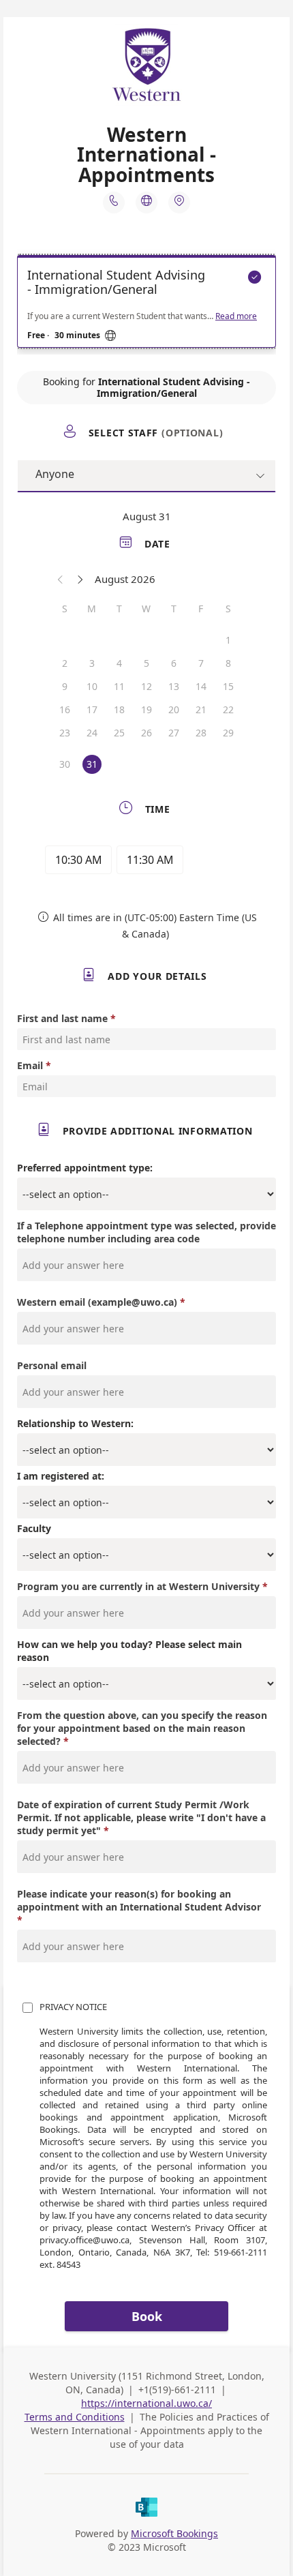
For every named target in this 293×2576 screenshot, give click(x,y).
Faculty (34, 1528)
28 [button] (201, 733)
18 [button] (119, 709)
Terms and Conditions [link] (75, 2417)
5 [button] (146, 663)
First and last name (62, 1018)
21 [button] (201, 709)
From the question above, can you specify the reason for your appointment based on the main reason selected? (142, 1728)
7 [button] (201, 663)
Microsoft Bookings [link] (174, 2533)
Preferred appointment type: (85, 1168)
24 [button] (92, 733)
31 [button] (92, 764)
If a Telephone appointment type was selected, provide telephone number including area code (146, 1232)
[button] (61, 579)
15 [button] (228, 686)
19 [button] (146, 709)
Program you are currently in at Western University (138, 1586)
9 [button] (65, 686)
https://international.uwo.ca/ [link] (146, 2403)
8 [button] (228, 663)
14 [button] (201, 686)
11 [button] (119, 686)
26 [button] (146, 733)
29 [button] (228, 733)
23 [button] (65, 733)
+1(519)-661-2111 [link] (179, 2390)
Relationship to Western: (75, 1423)
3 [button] (92, 663)
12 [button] (146, 686)
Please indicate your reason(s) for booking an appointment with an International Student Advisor (139, 1900)
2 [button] (65, 663)
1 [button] (228, 640)
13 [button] (174, 686)
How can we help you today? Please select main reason (129, 1651)
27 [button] (174, 733)
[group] (146, 862)
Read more (236, 316)
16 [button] (65, 709)
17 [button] (92, 709)
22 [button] (228, 709)
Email (30, 1065)
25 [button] (119, 733)
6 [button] (174, 663)
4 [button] (119, 663)
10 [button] (92, 686)
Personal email (52, 1365)
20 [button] (174, 709)
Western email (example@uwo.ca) (97, 1302)
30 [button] (65, 764)
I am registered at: (61, 1476)
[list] (146, 305)
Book (147, 2316)
